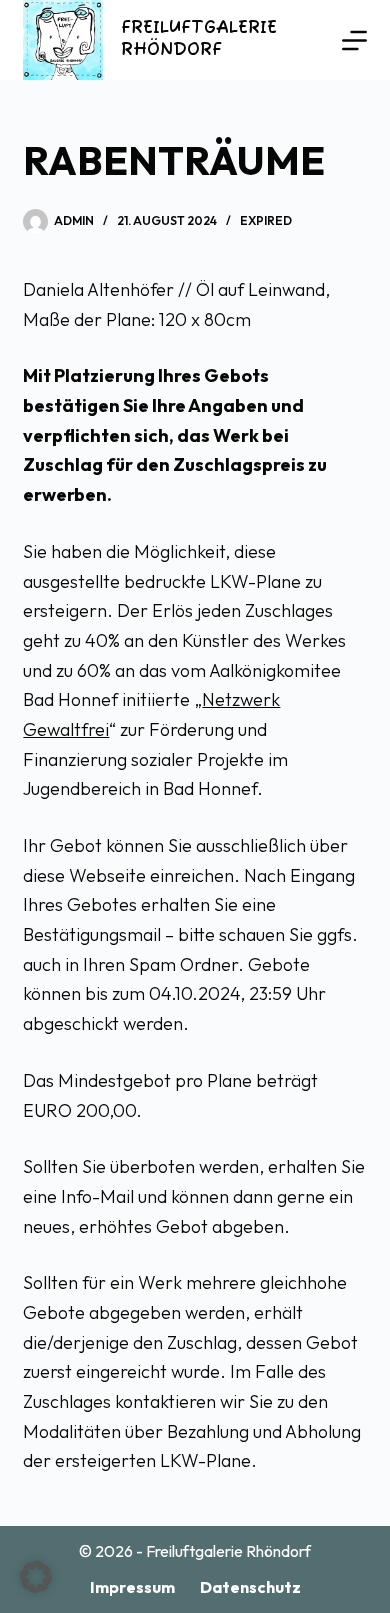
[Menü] (354, 40)
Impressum (132, 1587)
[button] (36, 1577)
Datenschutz (250, 1587)
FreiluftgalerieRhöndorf (199, 39)
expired (266, 220)
